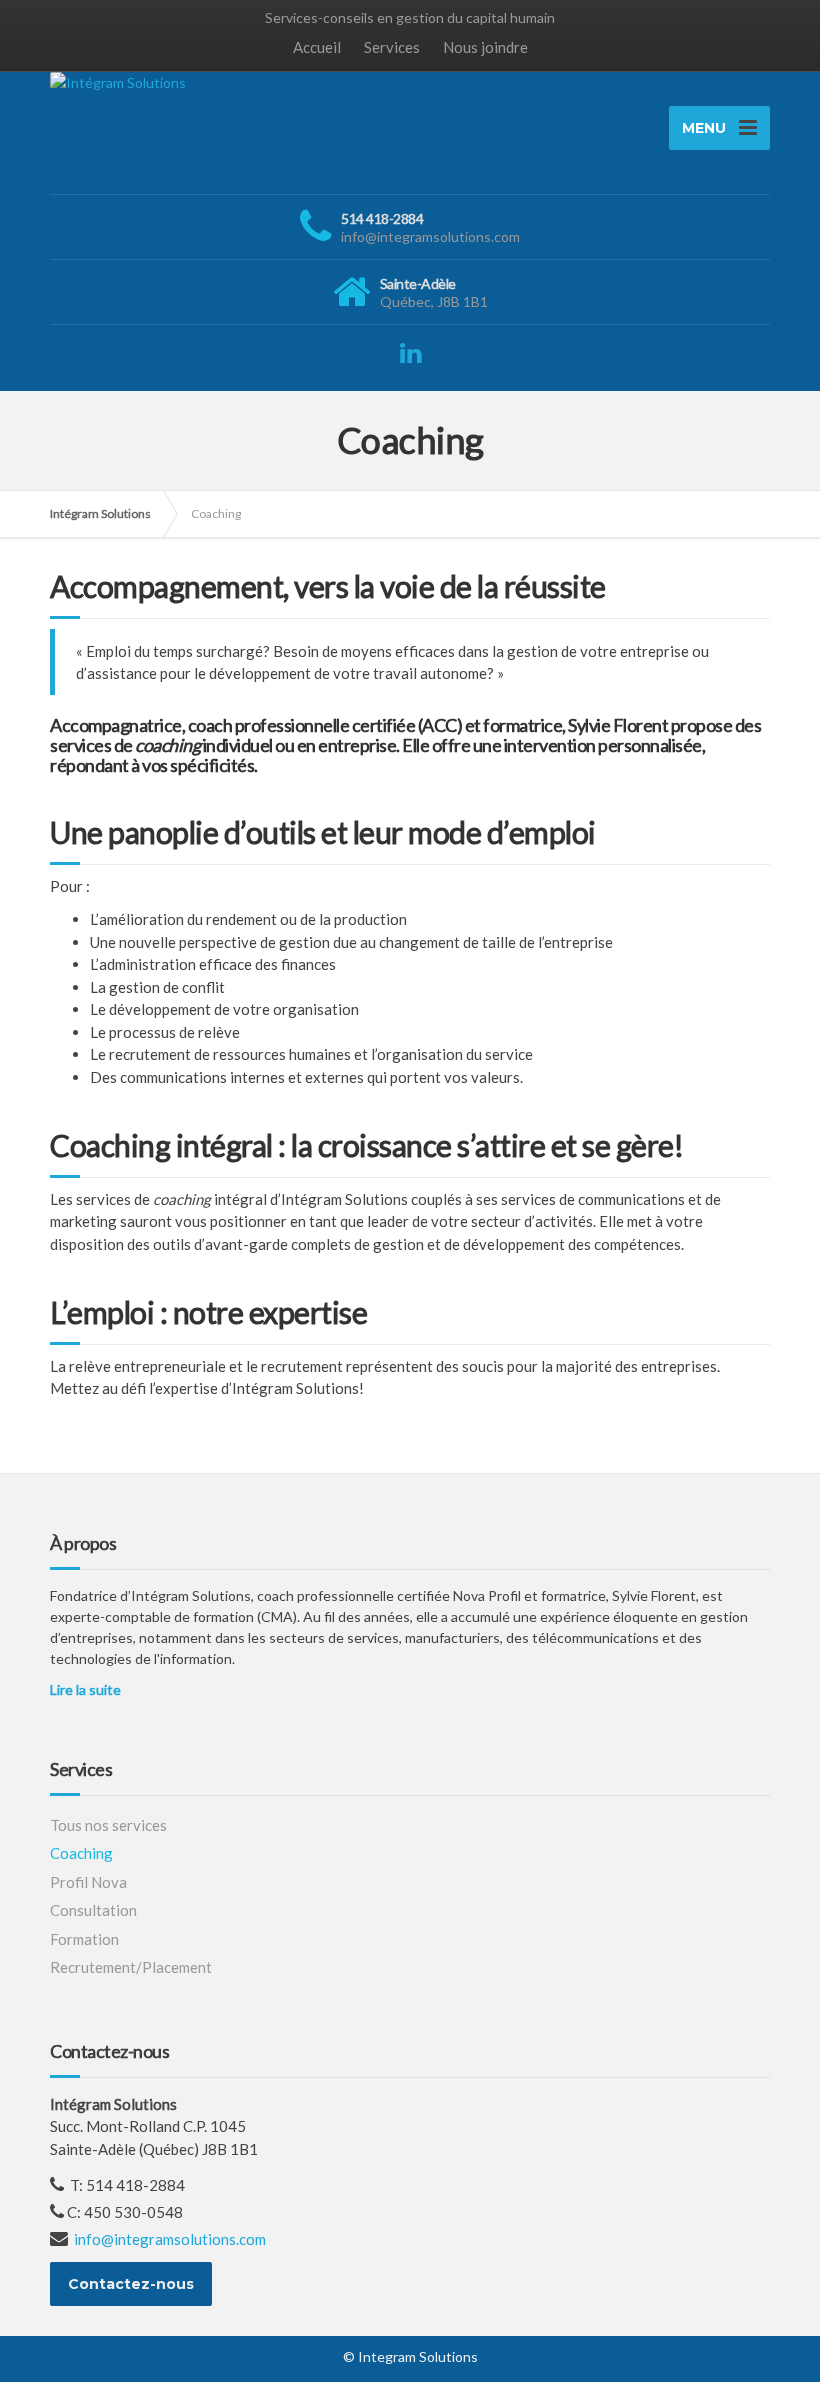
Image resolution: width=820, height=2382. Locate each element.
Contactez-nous (131, 2284)
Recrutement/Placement (131, 1967)
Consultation (93, 1910)
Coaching (81, 1853)
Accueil (317, 47)
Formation (84, 1939)
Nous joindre (485, 47)
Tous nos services (108, 1825)
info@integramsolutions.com (170, 2239)
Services (392, 47)
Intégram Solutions (100, 513)
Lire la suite (85, 1689)
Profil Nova (88, 1882)
